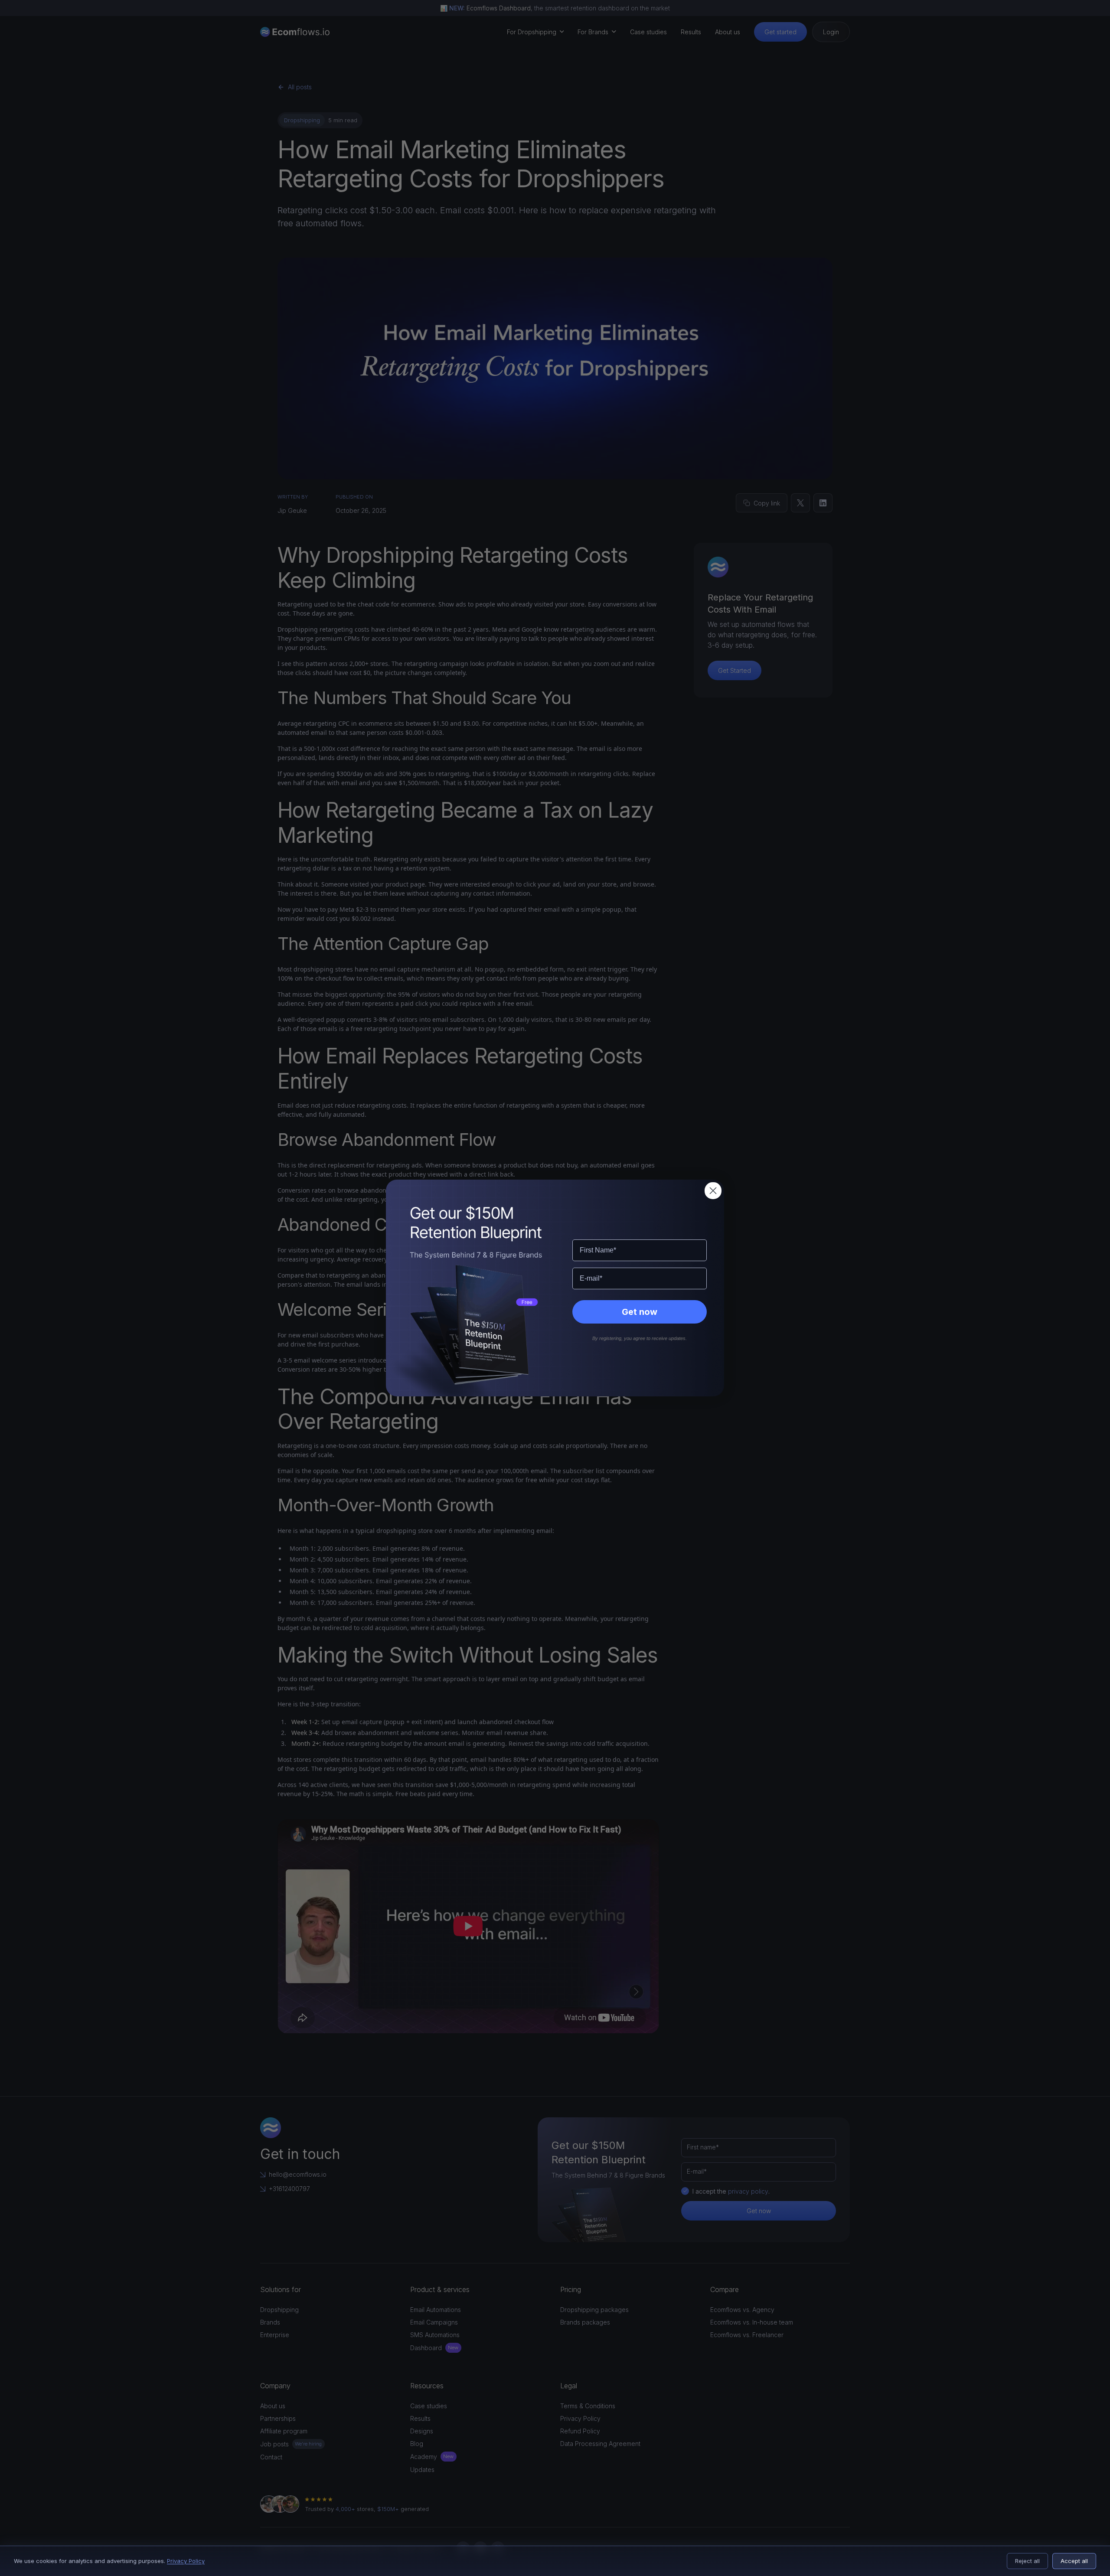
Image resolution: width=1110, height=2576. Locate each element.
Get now (640, 1312)
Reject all (1027, 2561)
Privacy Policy (186, 2561)
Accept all (1074, 2561)
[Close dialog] (713, 1191)
